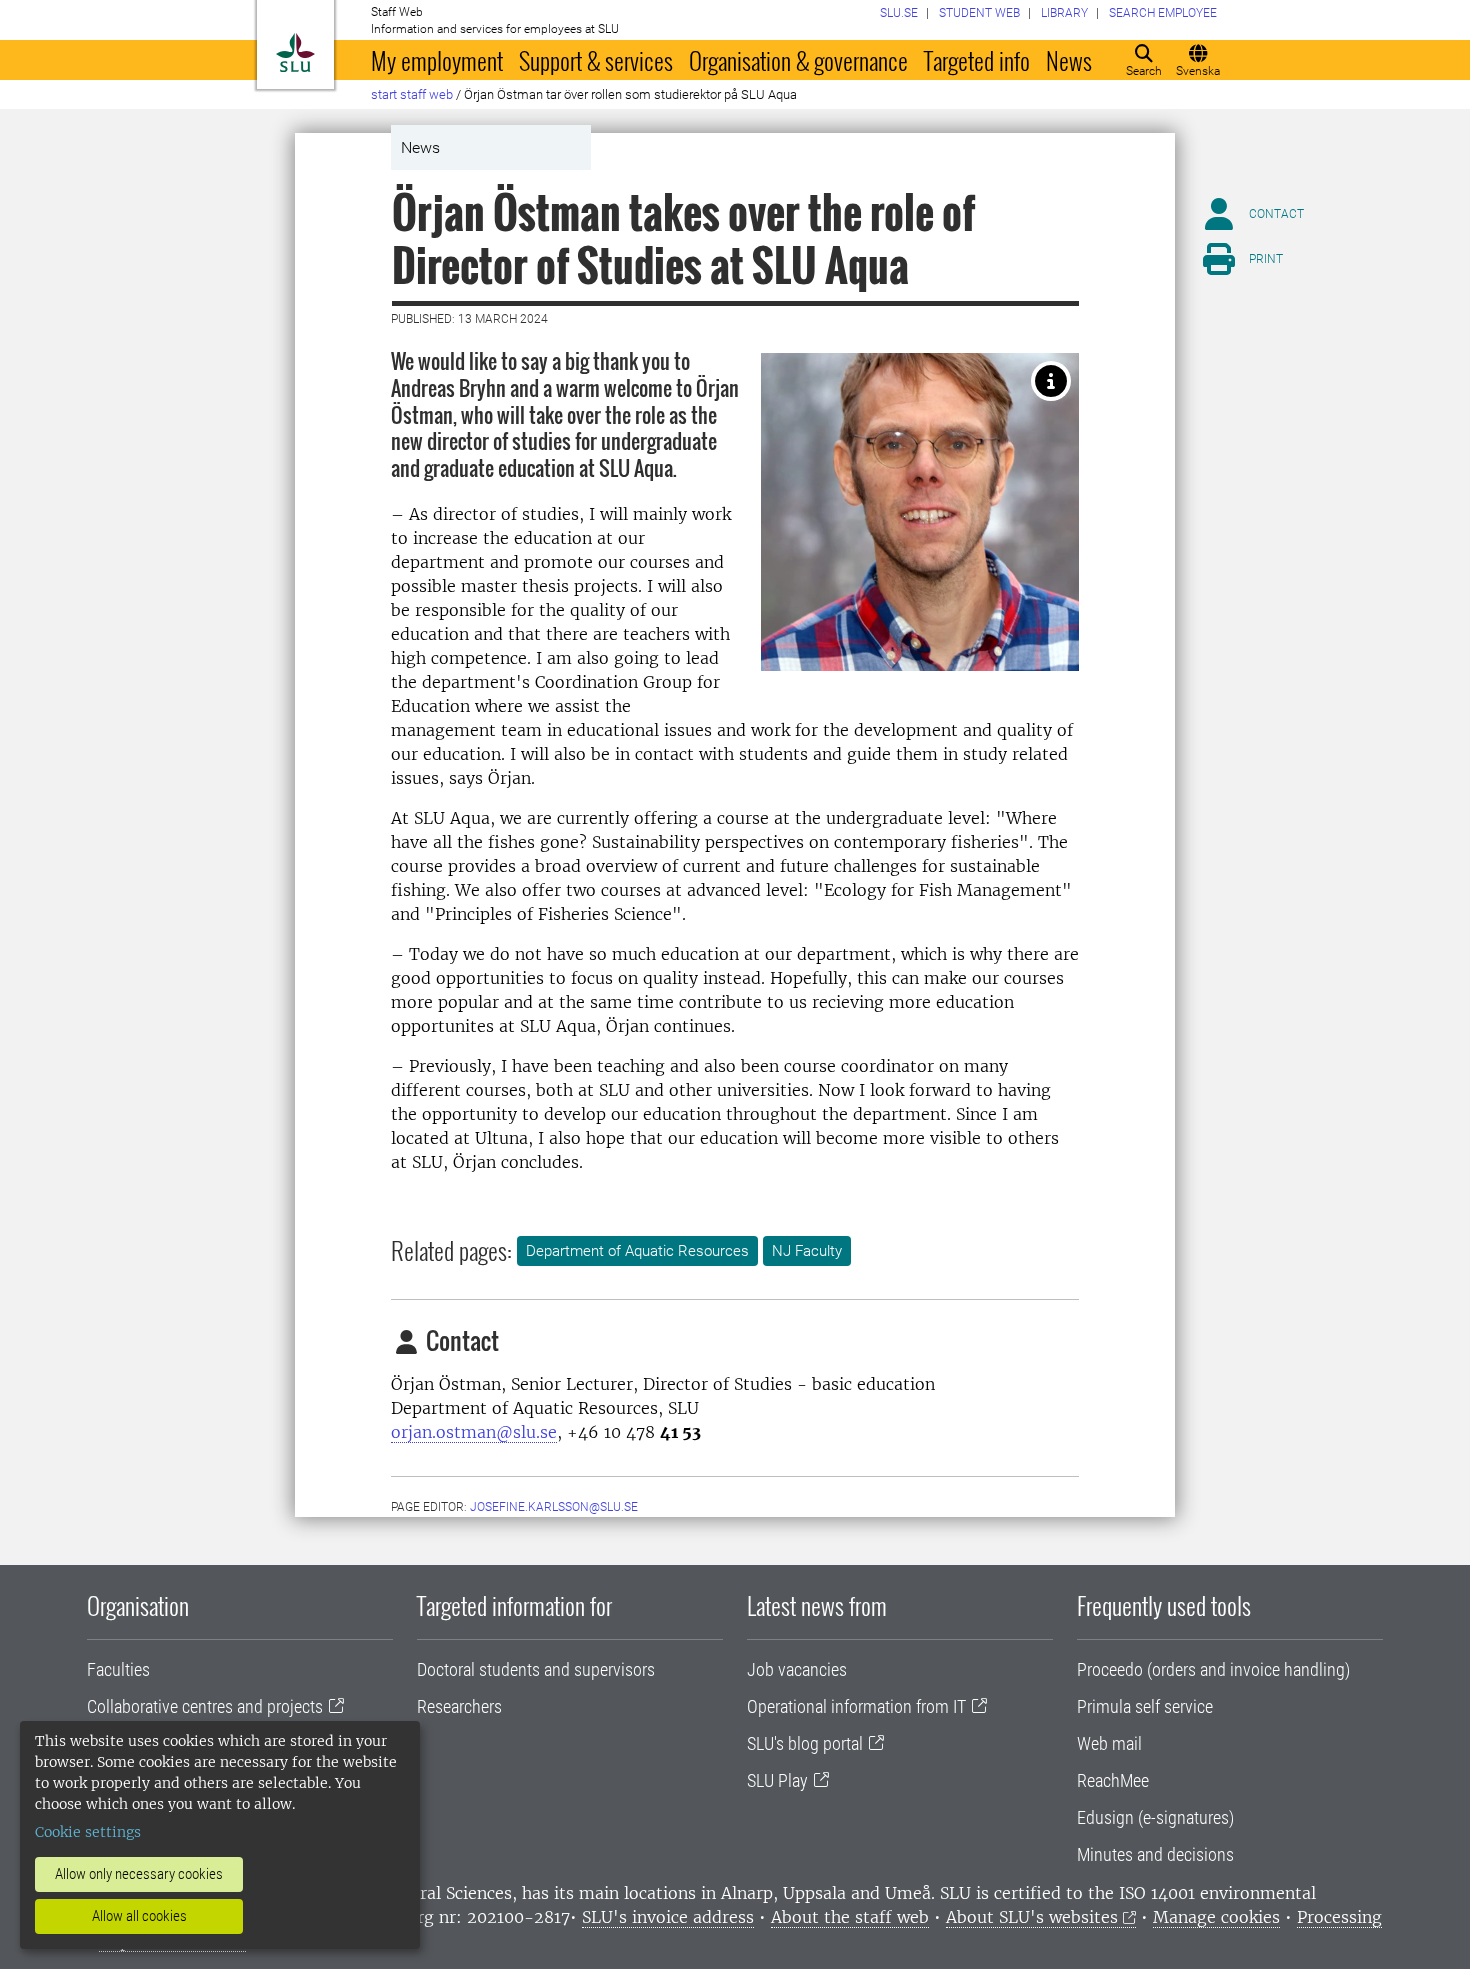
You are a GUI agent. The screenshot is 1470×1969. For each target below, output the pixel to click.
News (1069, 60)
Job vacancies (797, 1669)
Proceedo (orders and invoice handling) (1213, 1669)
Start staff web (412, 94)
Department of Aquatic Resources (637, 1251)
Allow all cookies (139, 1916)
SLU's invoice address (668, 1917)
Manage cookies (1216, 1917)
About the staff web (850, 1917)
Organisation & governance (798, 60)
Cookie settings (88, 1832)
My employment (437, 60)
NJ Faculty (807, 1251)
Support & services (596, 60)
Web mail (1109, 1743)
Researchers (459, 1706)
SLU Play (777, 1780)
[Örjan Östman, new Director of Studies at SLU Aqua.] (1051, 381)
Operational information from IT (856, 1706)
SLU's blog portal (805, 1743)
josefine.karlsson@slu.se (554, 1507)
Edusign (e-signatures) (1155, 1817)
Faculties (118, 1669)
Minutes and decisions (1155, 1854)
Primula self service (1145, 1706)
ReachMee (1113, 1780)
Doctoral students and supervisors (536, 1669)
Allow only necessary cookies (139, 1874)
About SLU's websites (1032, 1917)
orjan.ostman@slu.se (474, 1432)
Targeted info (977, 60)
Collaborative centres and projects (205, 1706)
